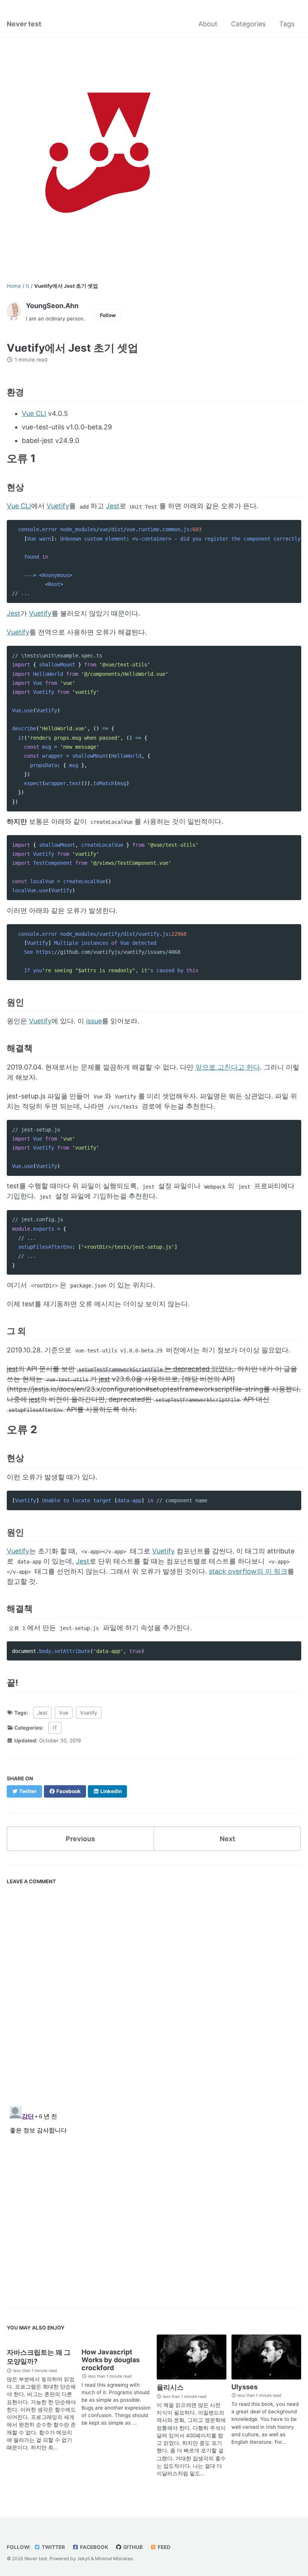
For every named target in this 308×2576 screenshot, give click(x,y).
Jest (113, 506)
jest (12, 1369)
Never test (24, 24)
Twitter (53, 2547)
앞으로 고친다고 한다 (228, 1067)
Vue (64, 1713)
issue (94, 1021)
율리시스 (170, 2387)
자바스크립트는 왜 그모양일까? (39, 2357)
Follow (108, 315)
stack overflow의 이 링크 (248, 1571)
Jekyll (83, 2559)
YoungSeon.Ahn (52, 306)
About (208, 24)
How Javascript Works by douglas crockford (111, 2360)
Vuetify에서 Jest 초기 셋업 (72, 348)
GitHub (132, 2547)
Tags (287, 24)
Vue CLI (34, 413)
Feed (164, 2547)
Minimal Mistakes (114, 2559)
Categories (248, 24)
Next (227, 1839)
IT (55, 1728)
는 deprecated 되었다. (156, 1369)
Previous (80, 1839)
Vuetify (58, 506)
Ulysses (245, 2387)
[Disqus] (154, 1992)
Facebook (94, 2547)
